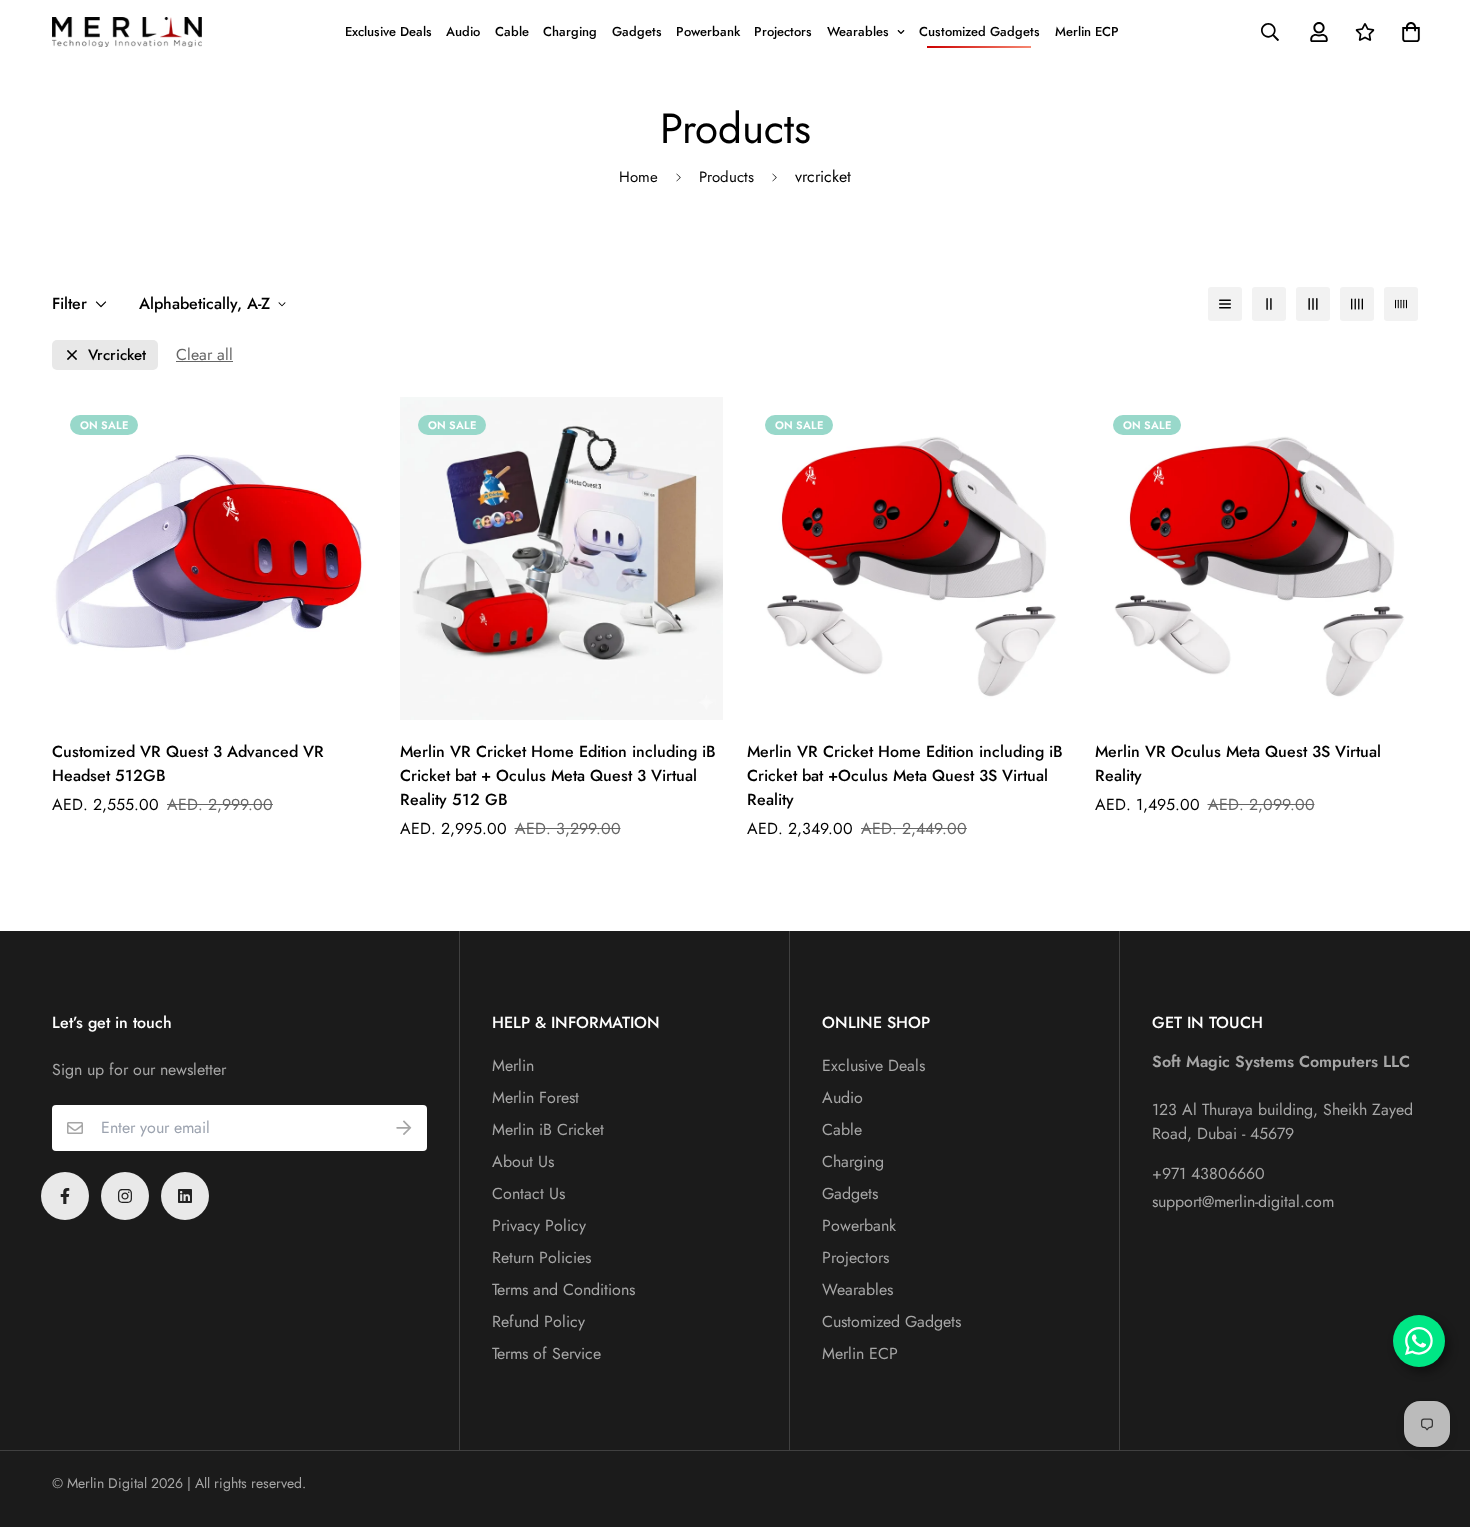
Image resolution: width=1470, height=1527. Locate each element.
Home (638, 177)
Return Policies (541, 1257)
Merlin (513, 1065)
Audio (463, 31)
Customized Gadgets (979, 31)
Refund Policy (538, 1321)
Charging (570, 31)
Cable (512, 31)
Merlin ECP (1087, 31)
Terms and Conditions (563, 1289)
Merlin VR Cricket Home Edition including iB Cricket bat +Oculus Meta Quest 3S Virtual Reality (905, 775)
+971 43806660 (1208, 1173)
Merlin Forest (535, 1097)
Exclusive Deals (388, 31)
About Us (523, 1161)
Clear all (204, 354)
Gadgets (637, 31)
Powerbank (708, 31)
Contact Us (528, 1193)
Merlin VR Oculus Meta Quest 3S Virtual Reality (1238, 763)
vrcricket (117, 355)
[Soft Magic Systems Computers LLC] (127, 32)
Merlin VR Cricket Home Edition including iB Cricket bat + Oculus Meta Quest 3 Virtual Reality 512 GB (558, 775)
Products (726, 177)
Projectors (783, 31)
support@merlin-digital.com (1243, 1201)
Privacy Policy (539, 1225)
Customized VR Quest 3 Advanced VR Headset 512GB (188, 763)
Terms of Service (546, 1353)
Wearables (858, 31)
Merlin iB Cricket (548, 1129)
